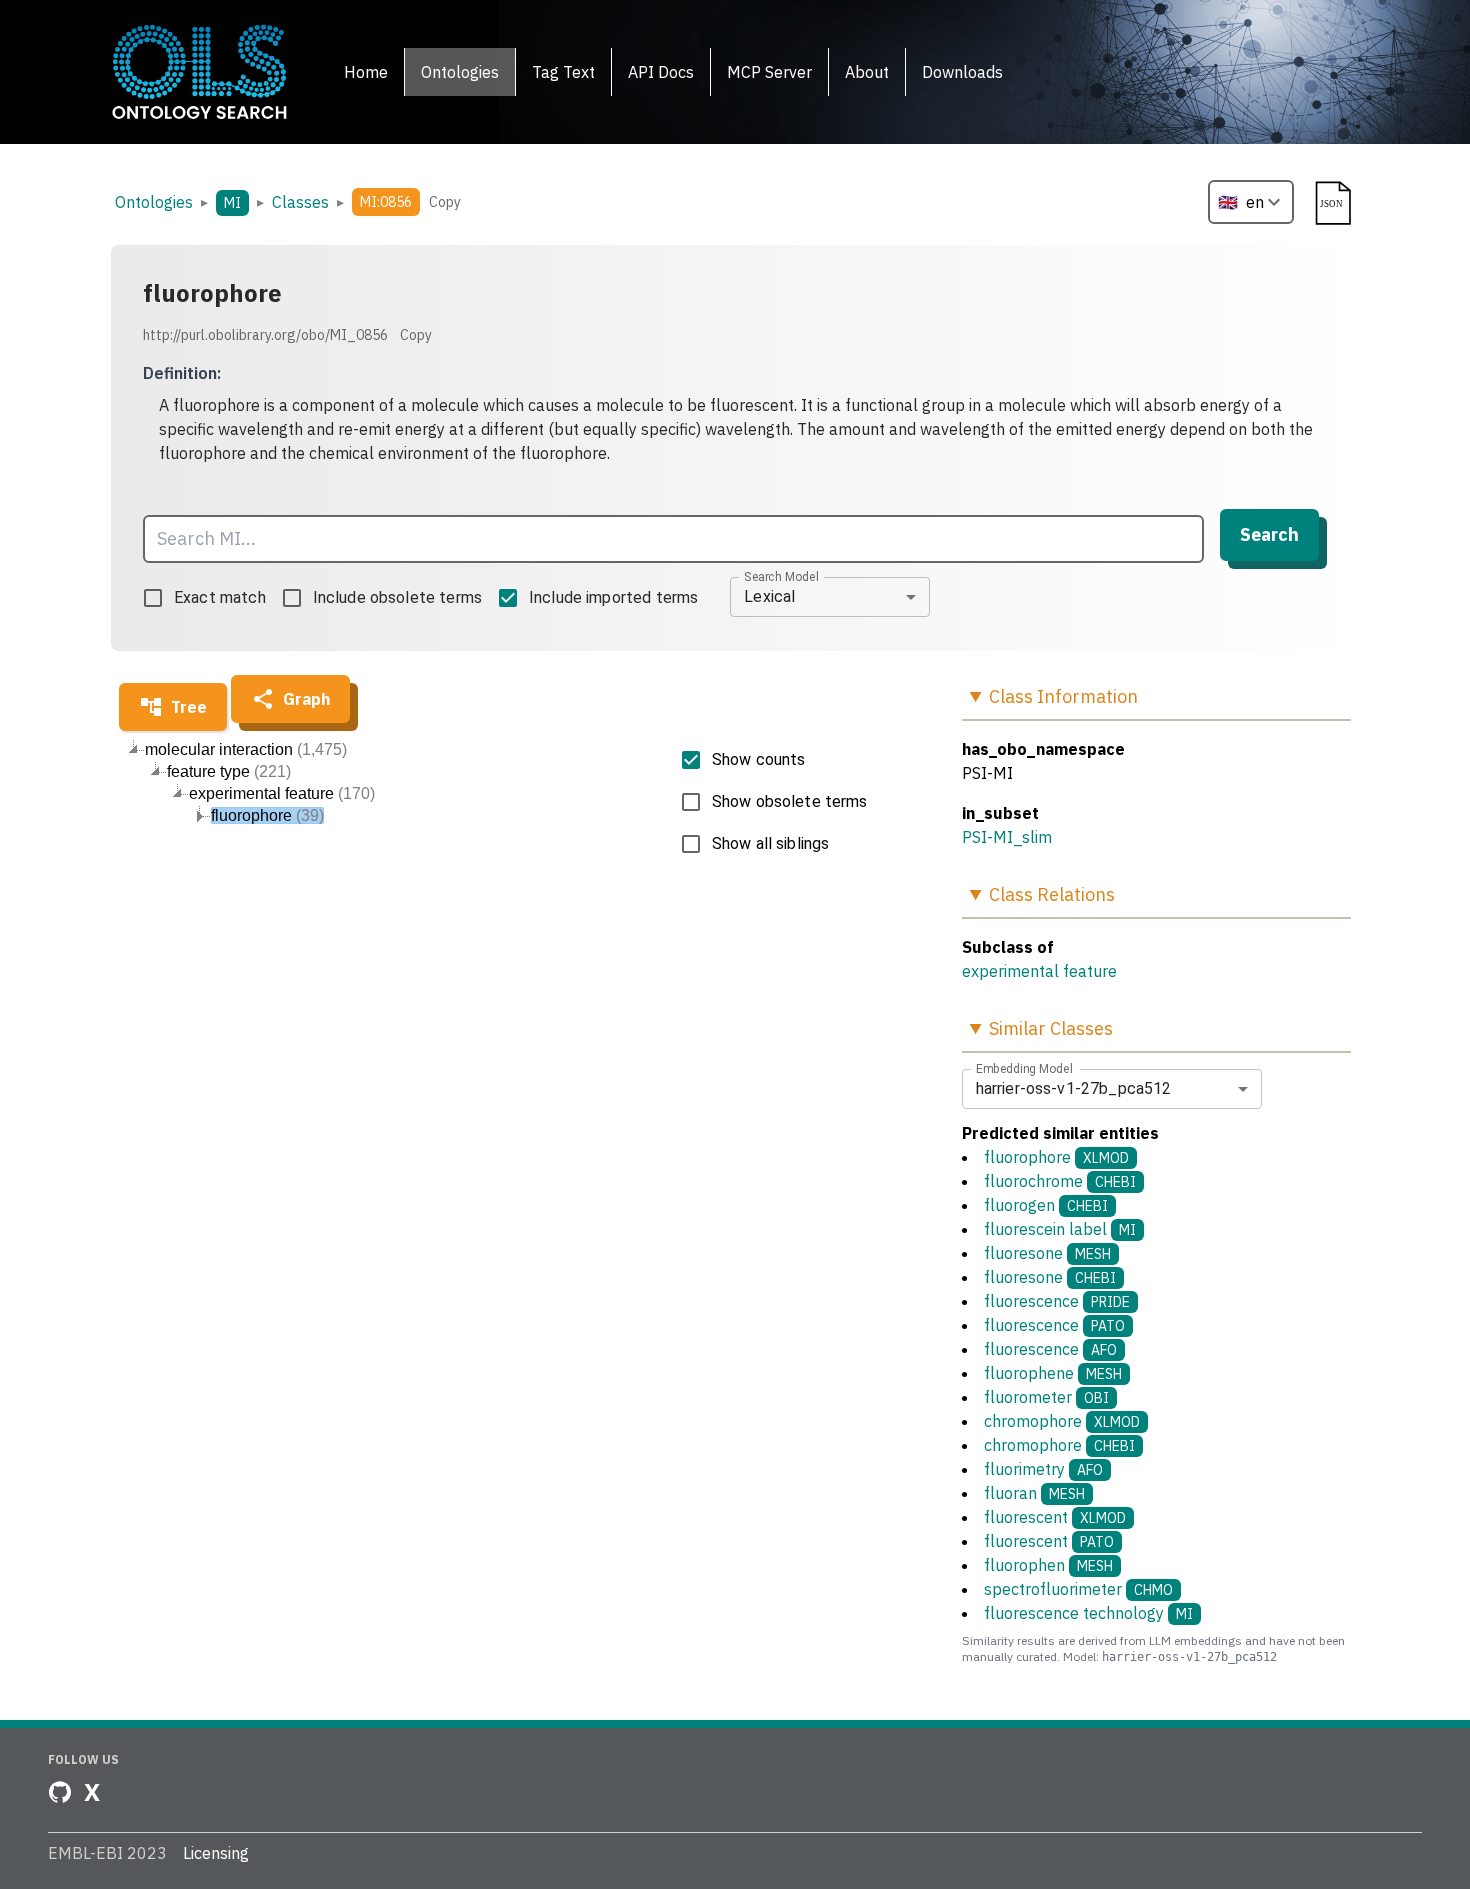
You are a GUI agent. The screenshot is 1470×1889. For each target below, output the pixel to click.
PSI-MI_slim (1007, 837)
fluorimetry (1043, 1469)
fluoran (1034, 1493)
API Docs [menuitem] (661, 72)
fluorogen (1046, 1205)
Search (1269, 534)
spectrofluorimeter (1078, 1589)
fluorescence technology (1088, 1613)
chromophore (1062, 1421)
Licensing (216, 1853)
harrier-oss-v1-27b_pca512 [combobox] (1074, 1088)
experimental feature (1039, 971)
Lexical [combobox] (769, 596)
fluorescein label (1060, 1229)
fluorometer (1046, 1397)
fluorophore (1056, 1157)
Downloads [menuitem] (962, 72)
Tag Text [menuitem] (563, 72)
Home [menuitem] (366, 72)
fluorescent (1055, 1517)
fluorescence (1057, 1301)
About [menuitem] (867, 72)
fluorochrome (1060, 1181)
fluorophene (1053, 1373)
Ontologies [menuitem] (460, 72)
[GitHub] (60, 1792)
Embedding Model (1024, 1068)
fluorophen (1048, 1565)
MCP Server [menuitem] (769, 72)
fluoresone (1047, 1253)
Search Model (781, 576)
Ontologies (154, 202)
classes (300, 202)
